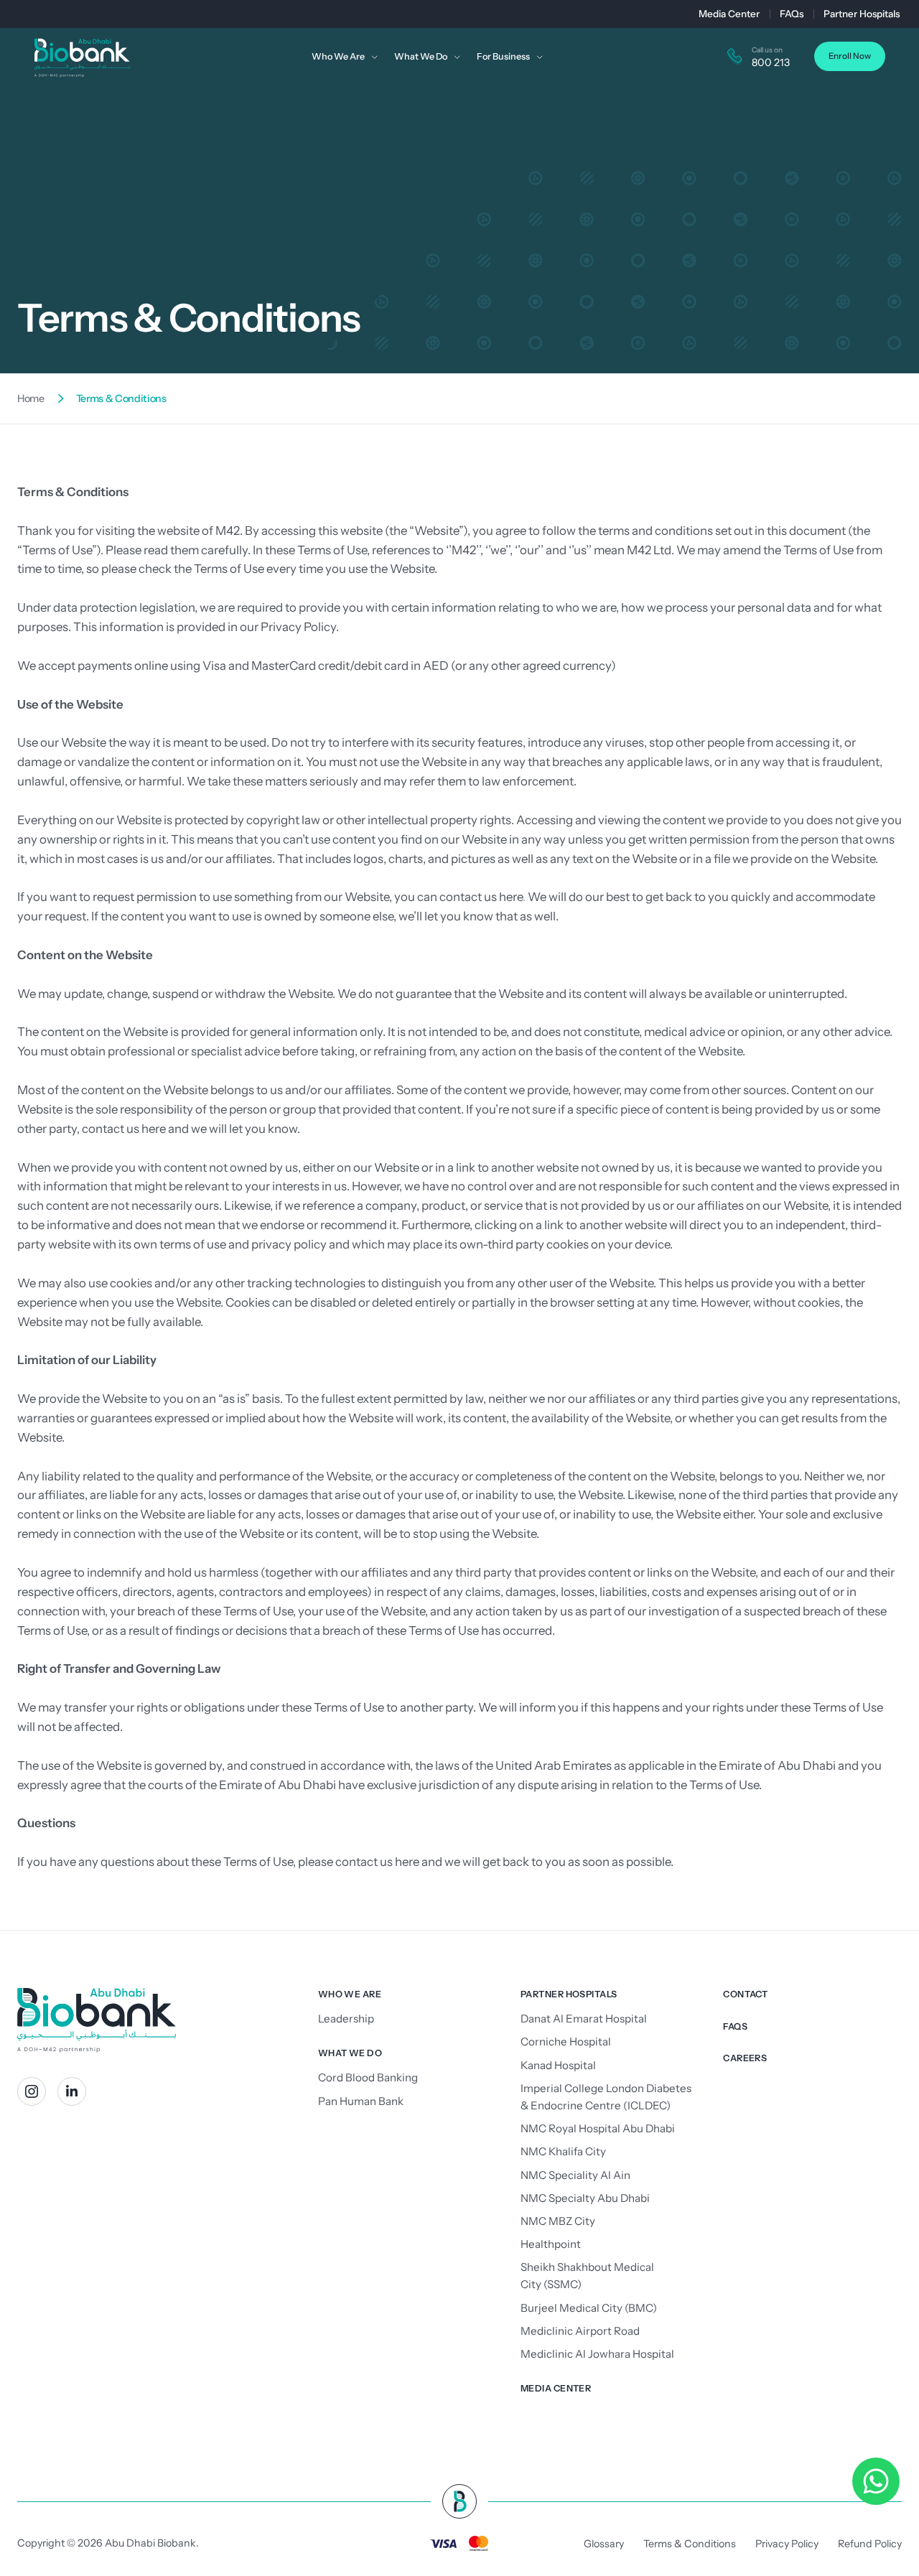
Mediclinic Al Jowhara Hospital (597, 2354)
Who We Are (350, 1994)
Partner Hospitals (862, 14)
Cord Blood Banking (368, 2077)
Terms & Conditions (690, 2544)
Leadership (346, 2019)
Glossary (604, 2544)
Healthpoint (551, 2244)
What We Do (350, 2053)
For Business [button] (503, 56)
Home (31, 398)
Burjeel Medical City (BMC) (589, 2308)
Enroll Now (850, 56)
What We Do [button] (421, 56)
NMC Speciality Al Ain (575, 2175)
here (511, 897)
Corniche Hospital (566, 2041)
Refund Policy (870, 2544)
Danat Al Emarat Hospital (584, 2019)
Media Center (729, 14)
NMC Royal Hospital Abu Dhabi (598, 2128)
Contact (745, 1994)
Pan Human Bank (361, 2101)
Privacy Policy (298, 627)
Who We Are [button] (338, 56)
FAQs (792, 14)
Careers (745, 2058)
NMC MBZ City (558, 2221)
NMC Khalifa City (563, 2151)
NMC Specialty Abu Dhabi (585, 2198)
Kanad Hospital (558, 2065)
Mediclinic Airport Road (580, 2331)
